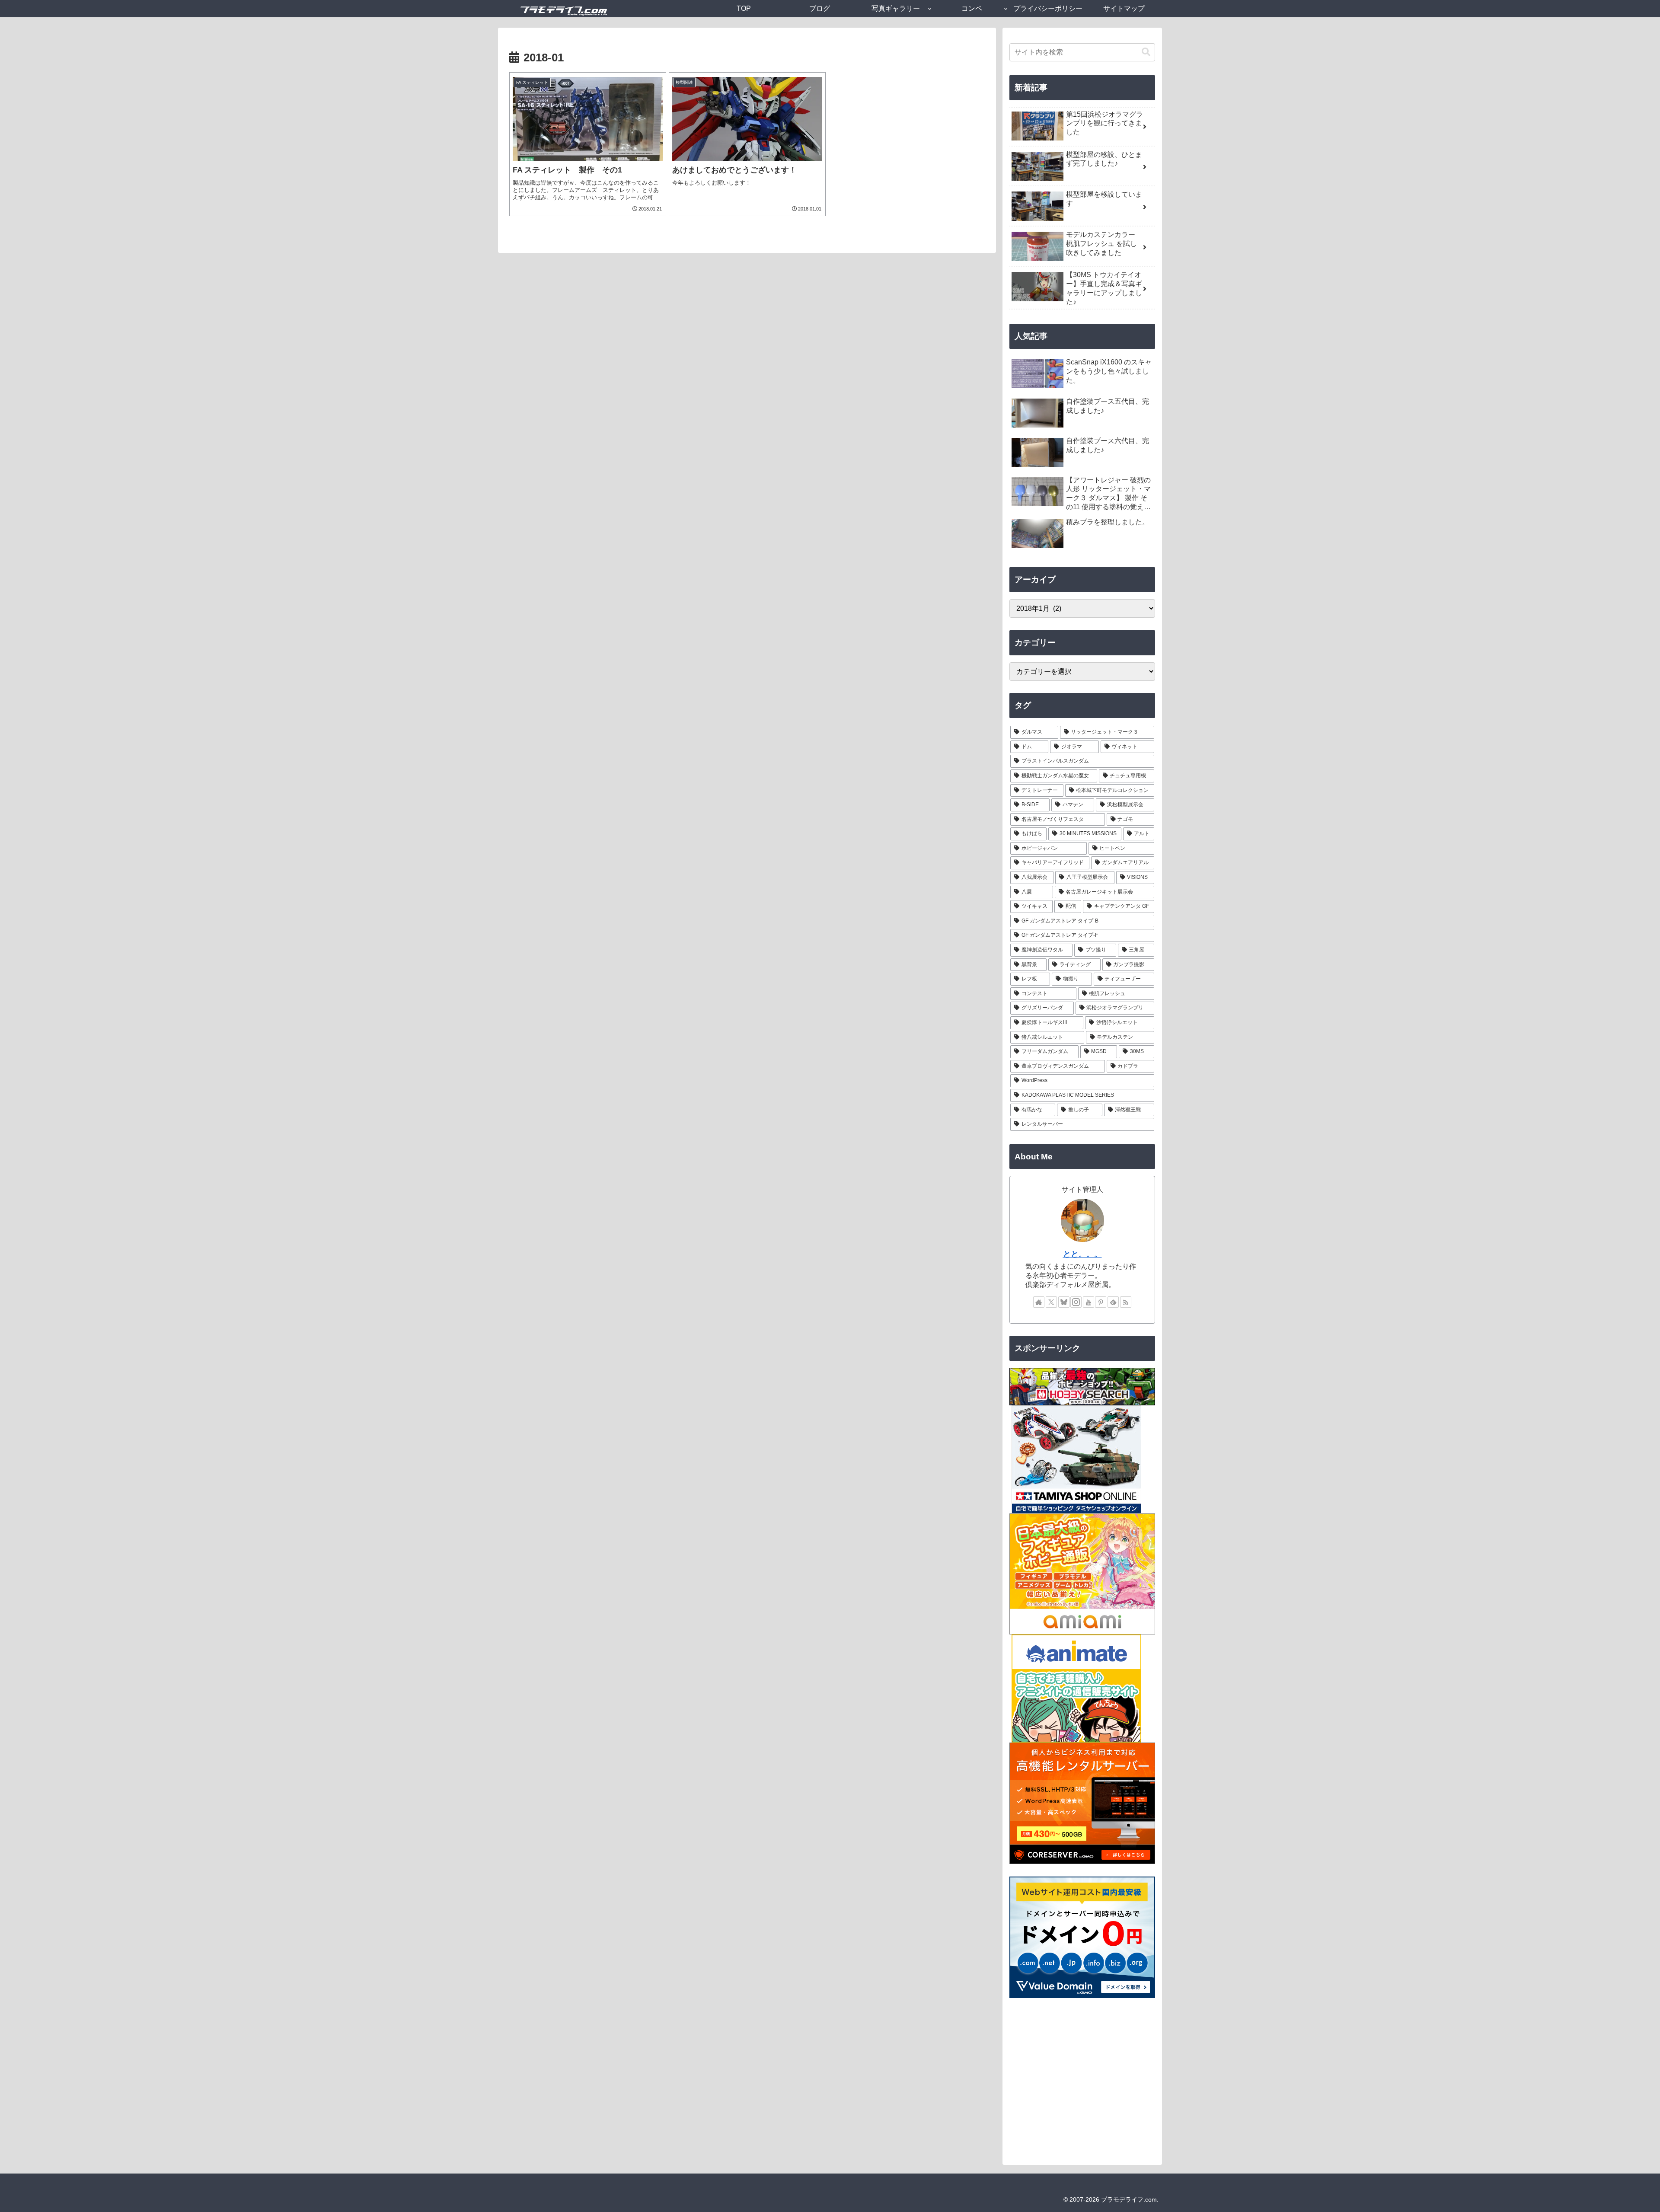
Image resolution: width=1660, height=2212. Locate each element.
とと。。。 (1082, 1254)
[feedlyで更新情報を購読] (1113, 1302)
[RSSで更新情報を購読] (1126, 1302)
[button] (1146, 52)
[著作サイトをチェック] (1039, 1302)
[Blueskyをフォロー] (1064, 1302)
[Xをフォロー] (1051, 1302)
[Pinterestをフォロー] (1101, 1302)
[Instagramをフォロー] (1076, 1302)
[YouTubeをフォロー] (1089, 1302)
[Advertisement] (1082, 2083)
